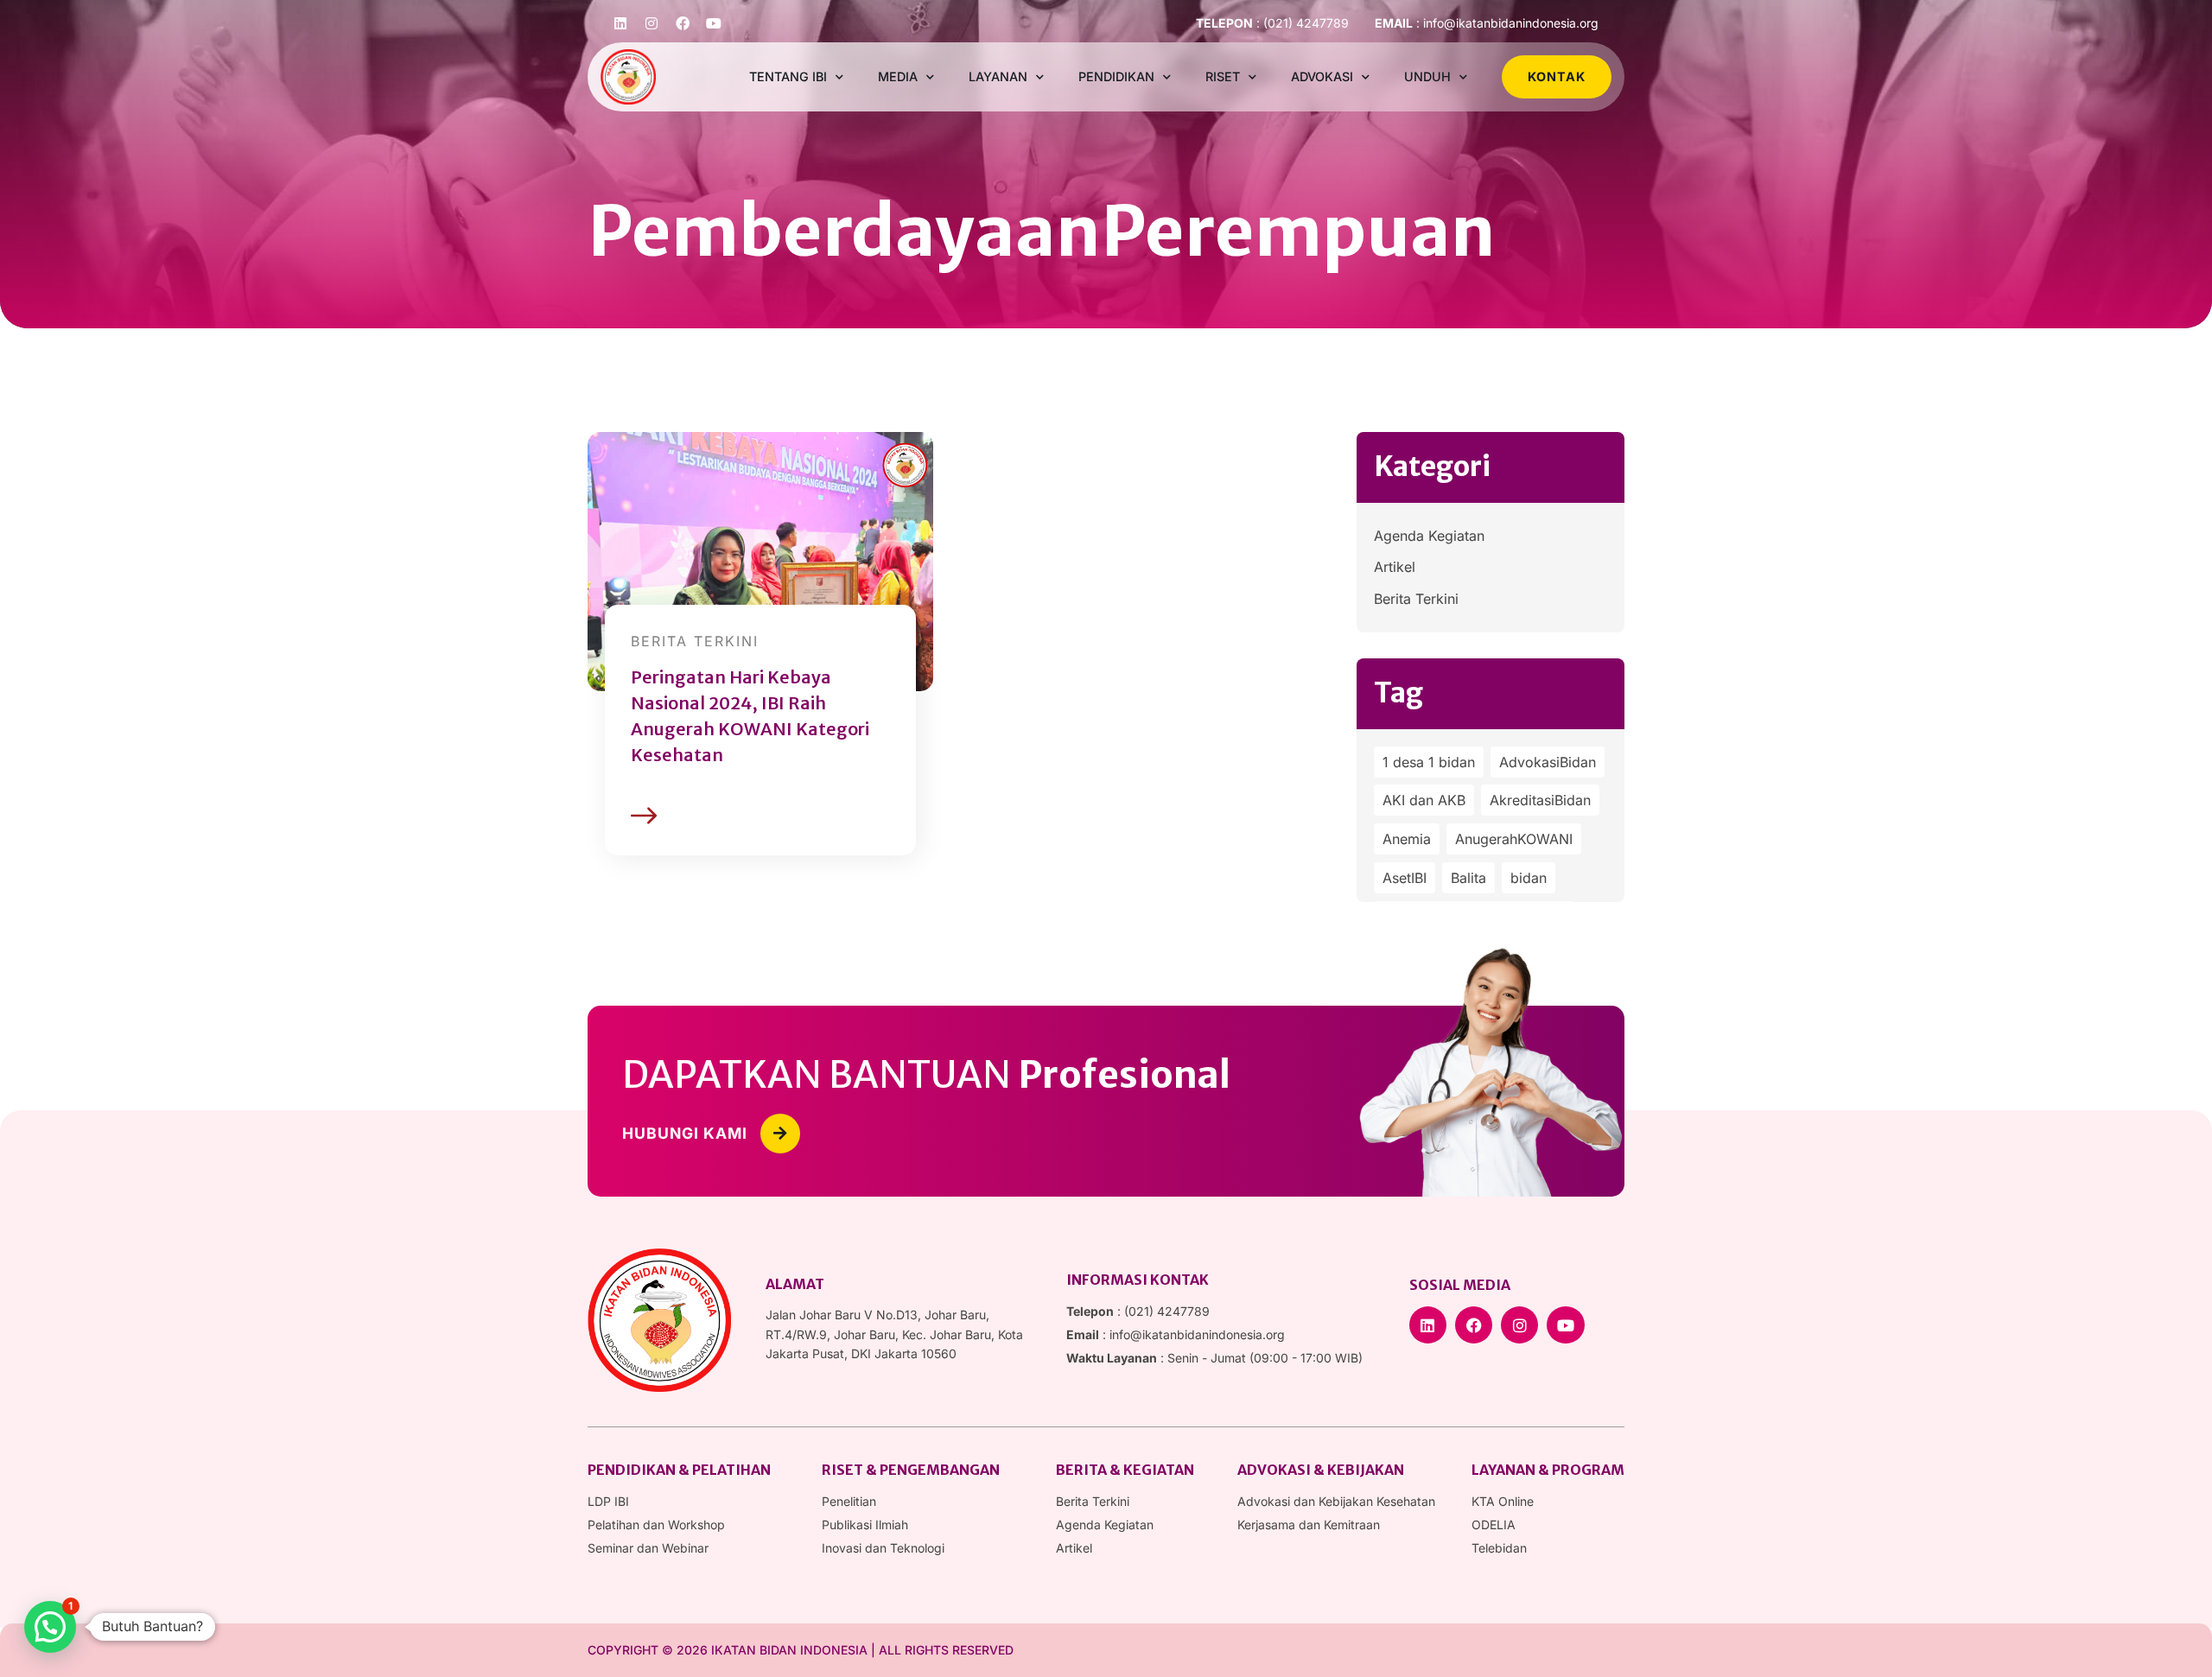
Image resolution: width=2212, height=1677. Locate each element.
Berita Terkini (1416, 599)
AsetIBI (1405, 878)
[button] (50, 1627)
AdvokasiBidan (1548, 762)
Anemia (1407, 839)
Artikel (1395, 567)
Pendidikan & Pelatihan (679, 1470)
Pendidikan (1116, 76)
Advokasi (1322, 76)
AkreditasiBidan (1540, 800)
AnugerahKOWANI (1514, 839)
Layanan (998, 76)
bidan (1529, 878)
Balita (1468, 878)
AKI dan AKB (1424, 800)
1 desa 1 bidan (1429, 762)
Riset (1223, 76)
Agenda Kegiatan (1429, 536)
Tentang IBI (788, 76)
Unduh (1427, 76)
